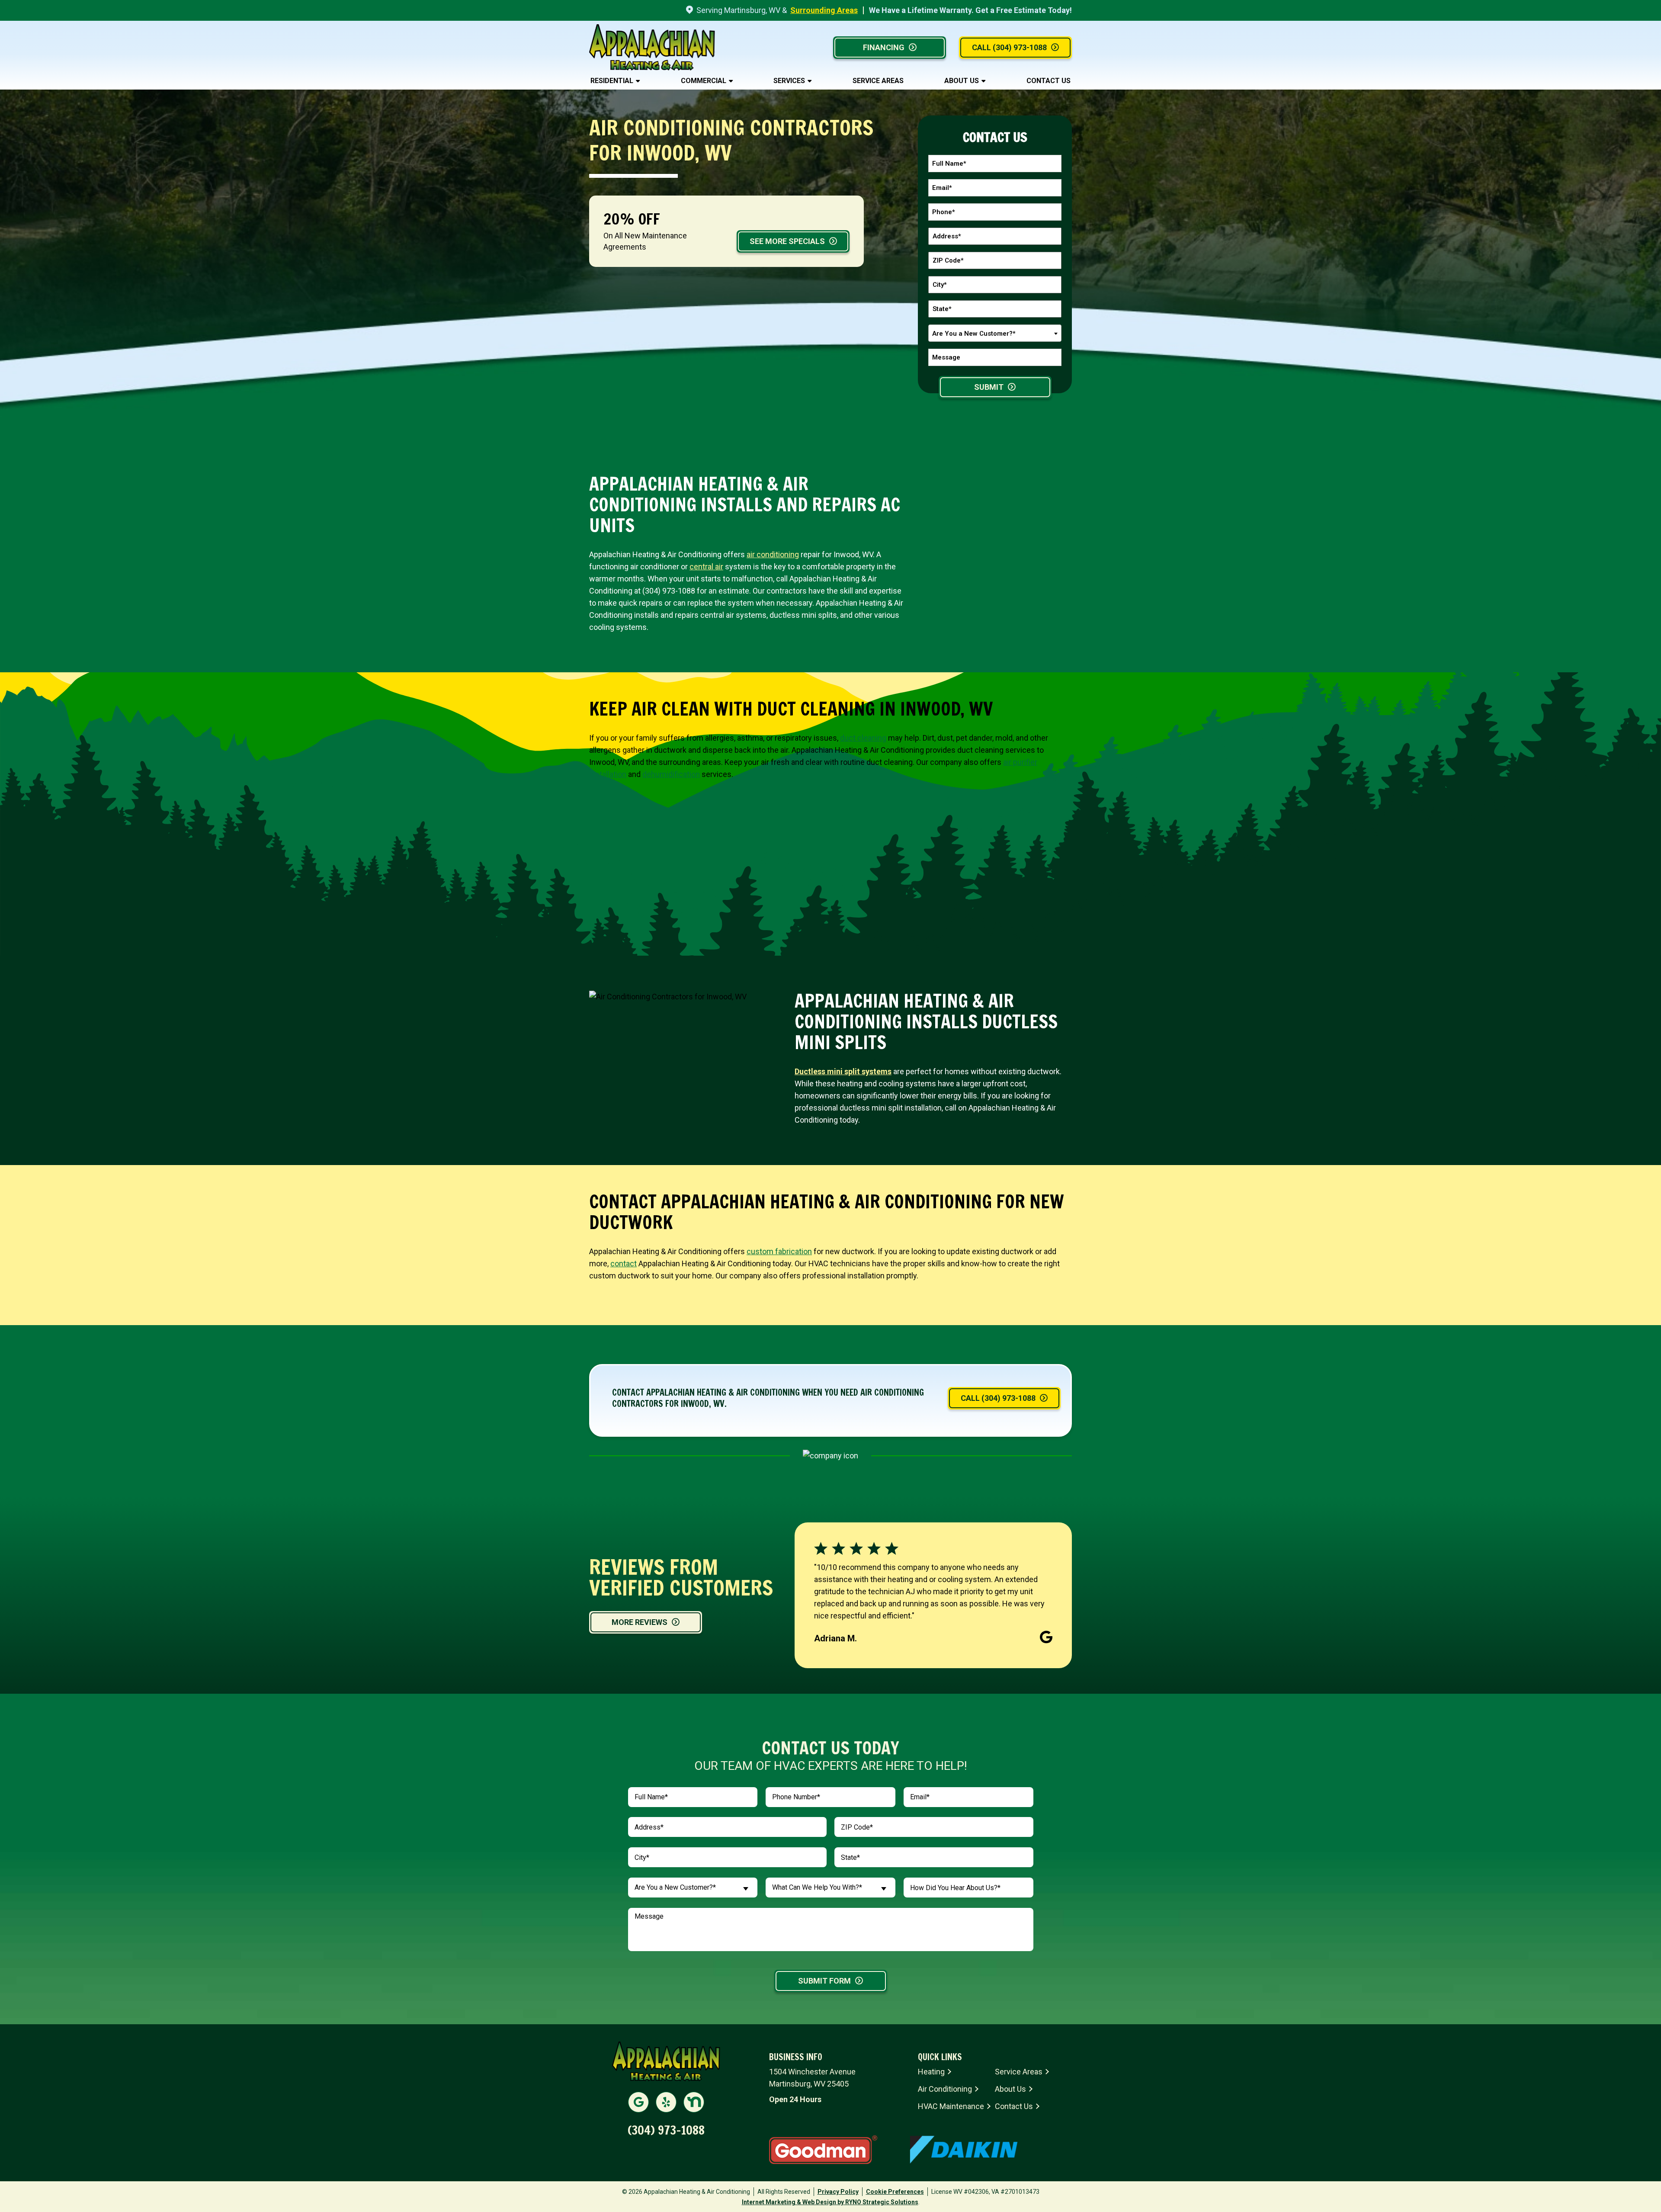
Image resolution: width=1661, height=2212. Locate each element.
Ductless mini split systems (843, 1071)
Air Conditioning (945, 2089)
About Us (962, 81)
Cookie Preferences (895, 2192)
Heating (931, 2072)
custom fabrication (779, 1251)
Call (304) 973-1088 (1009, 47)
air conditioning (773, 554)
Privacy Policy (838, 2192)
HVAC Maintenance (951, 2106)
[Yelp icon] (666, 2102)
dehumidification (671, 774)
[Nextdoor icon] (694, 2102)
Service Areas (878, 81)
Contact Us (1049, 81)
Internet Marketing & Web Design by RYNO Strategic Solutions (830, 2202)
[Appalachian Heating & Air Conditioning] (652, 47)
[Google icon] (638, 2102)
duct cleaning (863, 738)
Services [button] (789, 81)
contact (624, 1263)
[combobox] (995, 333)
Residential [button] (612, 81)
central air (706, 567)
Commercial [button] (704, 81)
